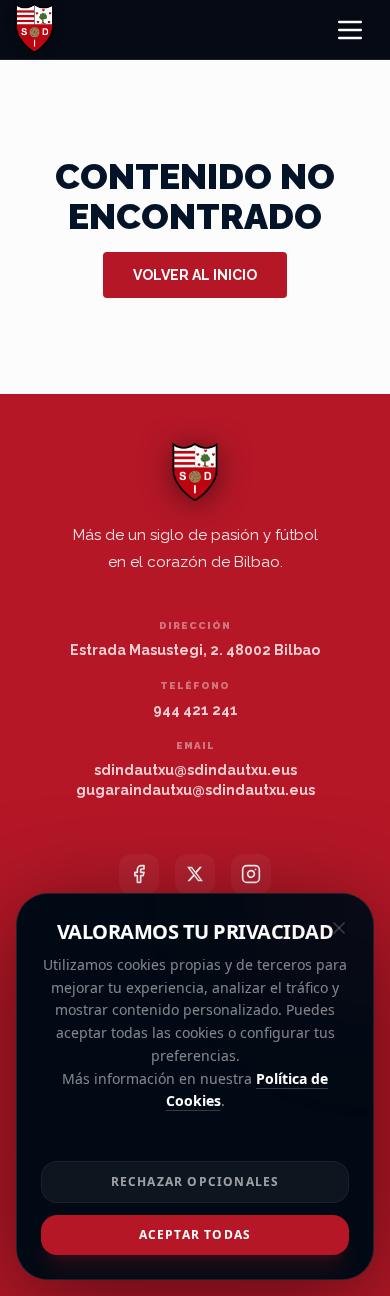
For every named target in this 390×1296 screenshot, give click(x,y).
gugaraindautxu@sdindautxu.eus (195, 790)
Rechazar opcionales (195, 1181)
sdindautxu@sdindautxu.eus (195, 770)
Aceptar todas (195, 1234)
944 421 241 (195, 710)
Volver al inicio (195, 275)
